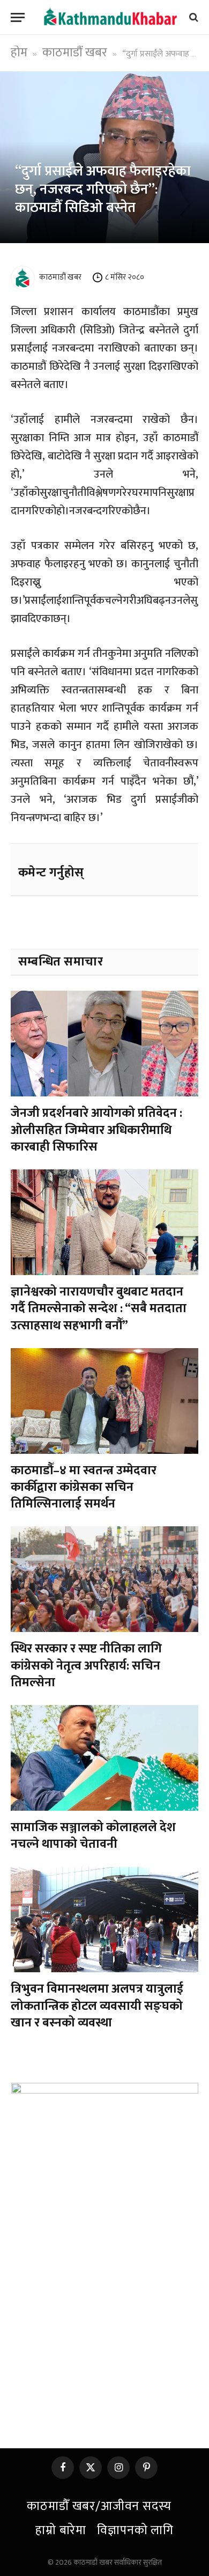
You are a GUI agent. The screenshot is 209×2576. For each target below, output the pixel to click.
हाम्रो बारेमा (61, 2530)
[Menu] (18, 17)
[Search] (193, 17)
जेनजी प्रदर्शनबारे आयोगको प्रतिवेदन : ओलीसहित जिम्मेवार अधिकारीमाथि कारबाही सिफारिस (96, 1130)
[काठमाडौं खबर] (110, 17)
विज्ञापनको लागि (135, 2530)
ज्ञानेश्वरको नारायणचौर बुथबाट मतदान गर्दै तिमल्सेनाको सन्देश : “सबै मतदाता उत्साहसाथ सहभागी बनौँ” (99, 1309)
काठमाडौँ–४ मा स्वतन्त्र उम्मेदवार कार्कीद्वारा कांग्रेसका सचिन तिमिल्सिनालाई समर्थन (84, 1487)
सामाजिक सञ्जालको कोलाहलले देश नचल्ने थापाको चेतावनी (93, 1836)
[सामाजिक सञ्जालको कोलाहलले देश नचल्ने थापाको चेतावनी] (104, 1758)
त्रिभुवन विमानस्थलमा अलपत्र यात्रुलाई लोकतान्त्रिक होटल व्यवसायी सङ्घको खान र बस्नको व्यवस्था (97, 2006)
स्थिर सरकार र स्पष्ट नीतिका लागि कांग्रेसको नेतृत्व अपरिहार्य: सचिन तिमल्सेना (86, 1666)
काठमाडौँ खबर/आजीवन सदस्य (99, 2506)
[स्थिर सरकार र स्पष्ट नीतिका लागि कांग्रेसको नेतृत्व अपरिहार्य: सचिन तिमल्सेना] (104, 1579)
